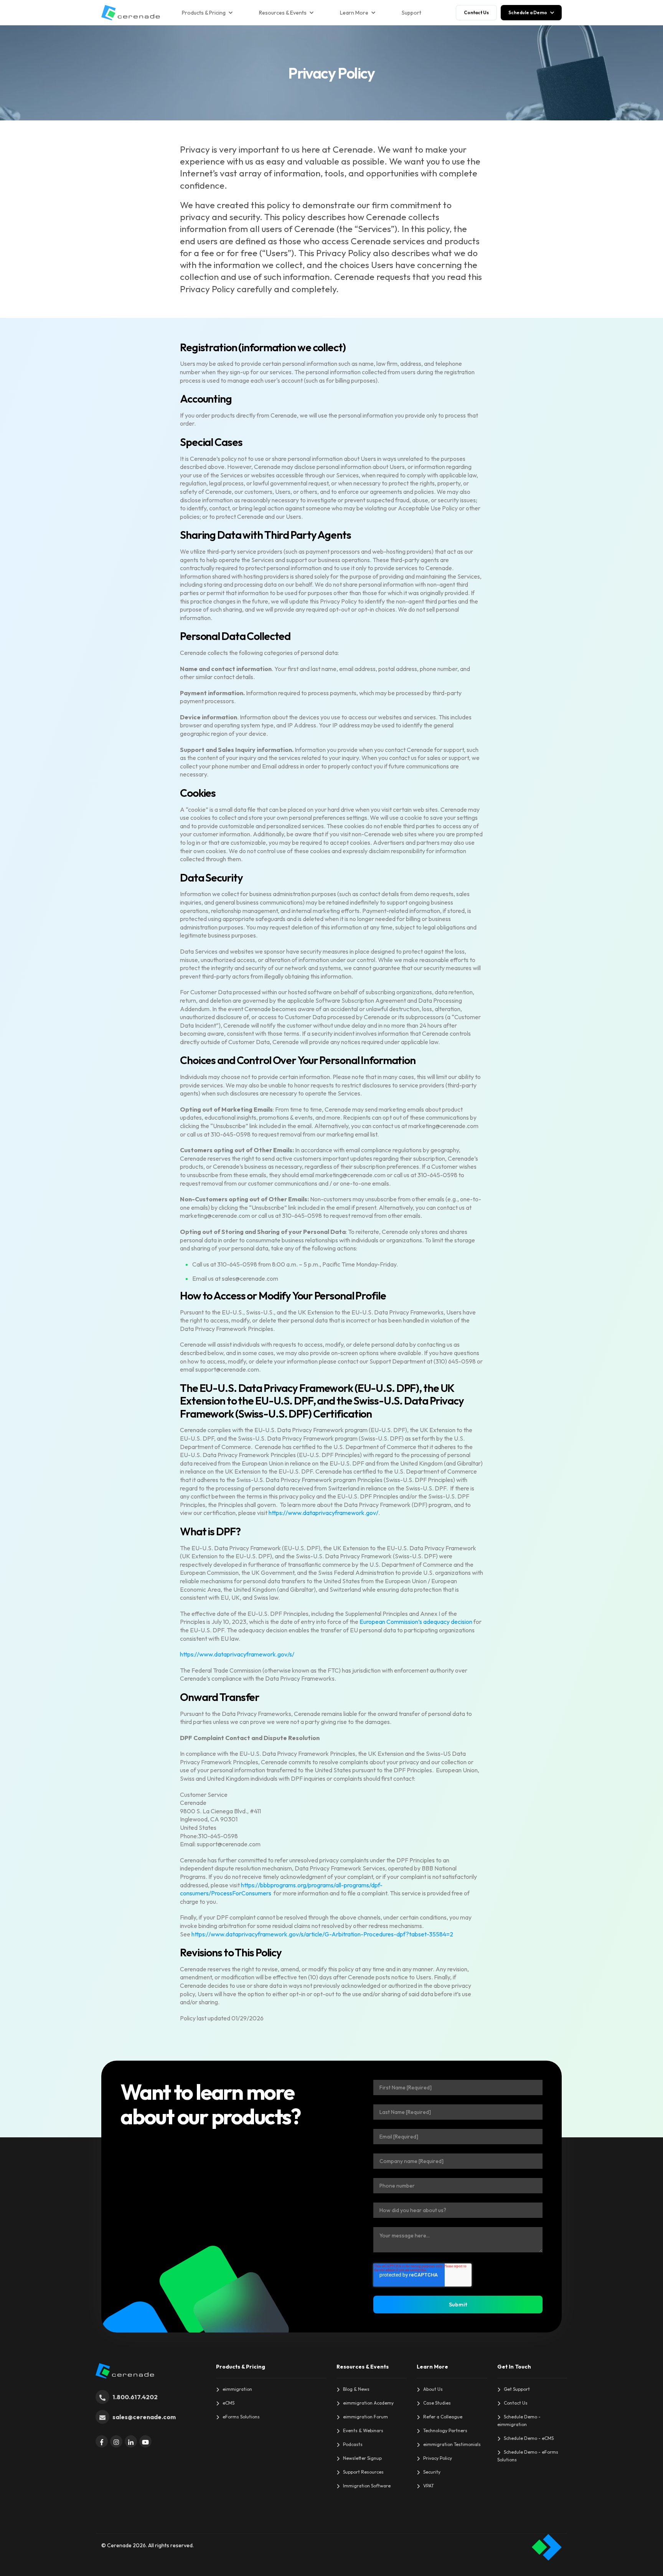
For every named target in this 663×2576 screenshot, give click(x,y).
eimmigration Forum (365, 2417)
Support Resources (363, 2472)
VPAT (429, 2486)
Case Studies (437, 2403)
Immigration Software (367, 2486)
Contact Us (516, 2403)
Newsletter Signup (362, 2458)
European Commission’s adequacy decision (416, 1622)
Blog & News (356, 2389)
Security (432, 2472)
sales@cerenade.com (144, 2417)
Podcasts (353, 2444)
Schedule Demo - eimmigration (519, 2421)
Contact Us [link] (476, 12)
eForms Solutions (241, 2417)
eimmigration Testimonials (452, 2444)
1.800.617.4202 (135, 2397)
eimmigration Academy (368, 2403)
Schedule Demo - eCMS (529, 2438)
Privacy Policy (438, 2458)
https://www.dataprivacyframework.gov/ (323, 1513)
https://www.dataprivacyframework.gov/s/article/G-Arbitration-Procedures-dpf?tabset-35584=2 (322, 1934)
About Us (433, 2389)
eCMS (228, 2403)
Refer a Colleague (443, 2417)
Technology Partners (445, 2430)
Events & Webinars (363, 2430)
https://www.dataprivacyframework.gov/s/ (237, 1654)
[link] (131, 12)
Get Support (517, 2389)
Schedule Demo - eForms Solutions (528, 2456)
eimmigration (237, 2389)
